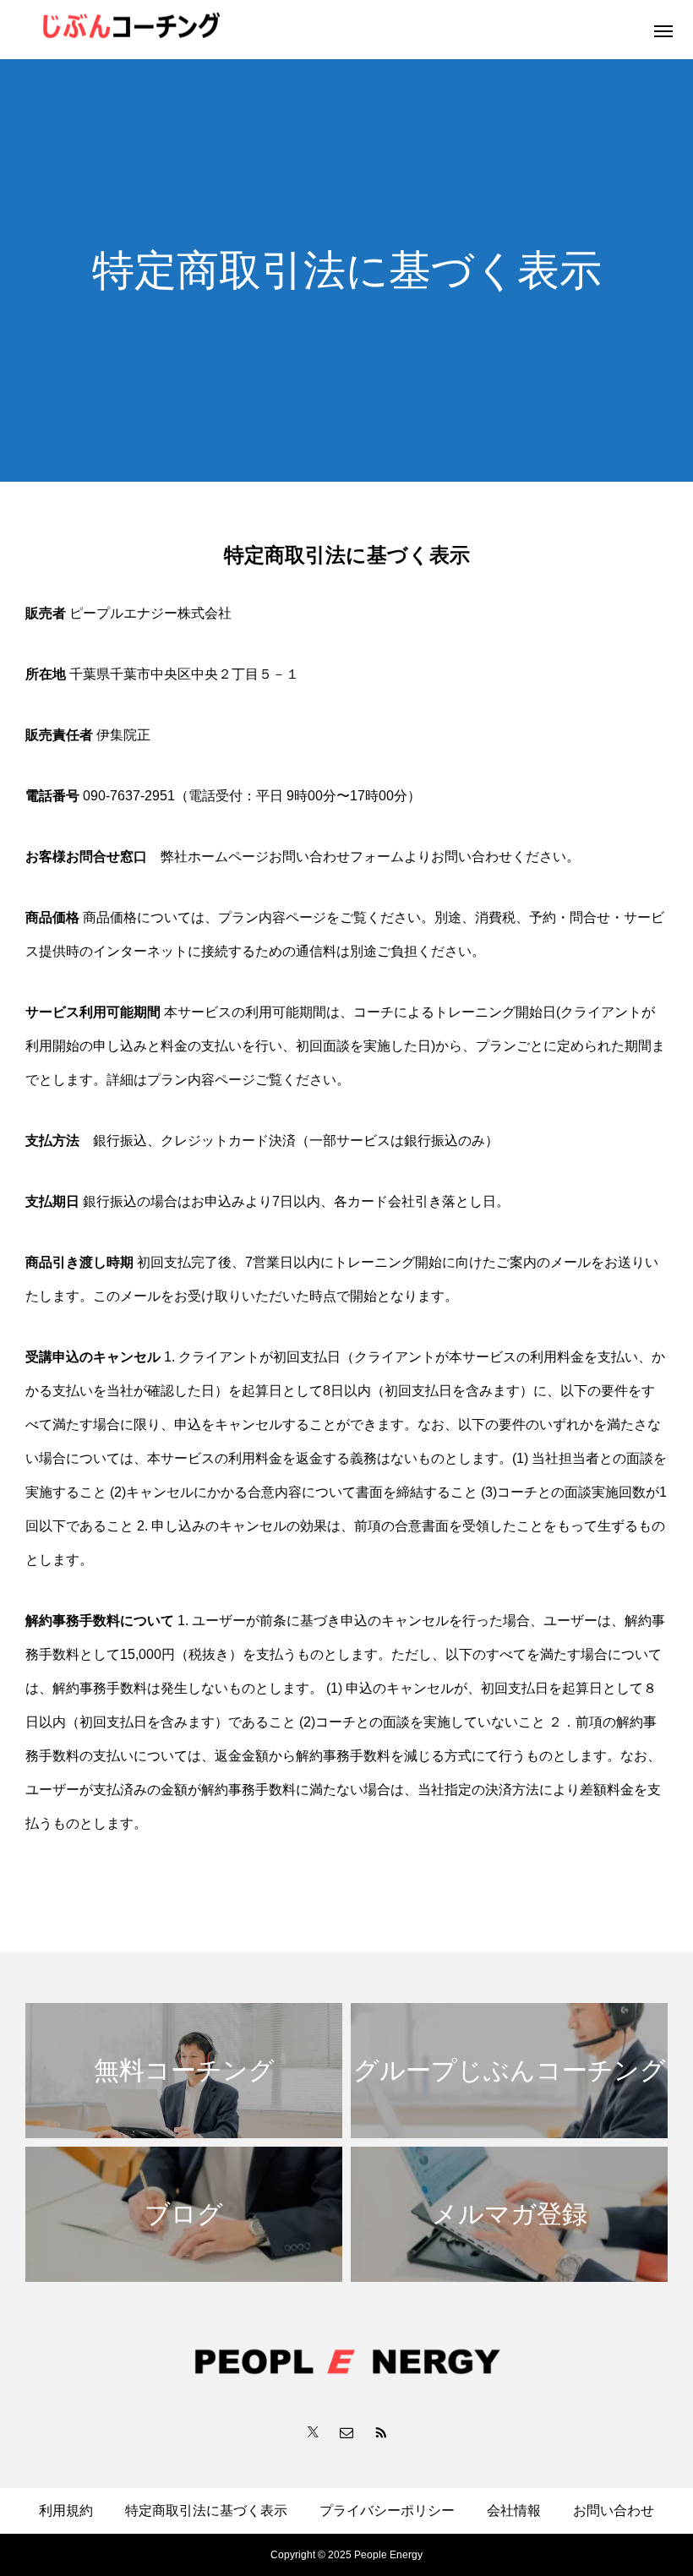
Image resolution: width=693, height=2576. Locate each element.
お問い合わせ (614, 2511)
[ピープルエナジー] (237, 30)
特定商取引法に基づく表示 (206, 2511)
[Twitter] (313, 2431)
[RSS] (380, 2431)
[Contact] (346, 2431)
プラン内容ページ (272, 917)
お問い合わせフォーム (336, 857)
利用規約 (66, 2511)
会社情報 (514, 2511)
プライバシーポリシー (387, 2511)
